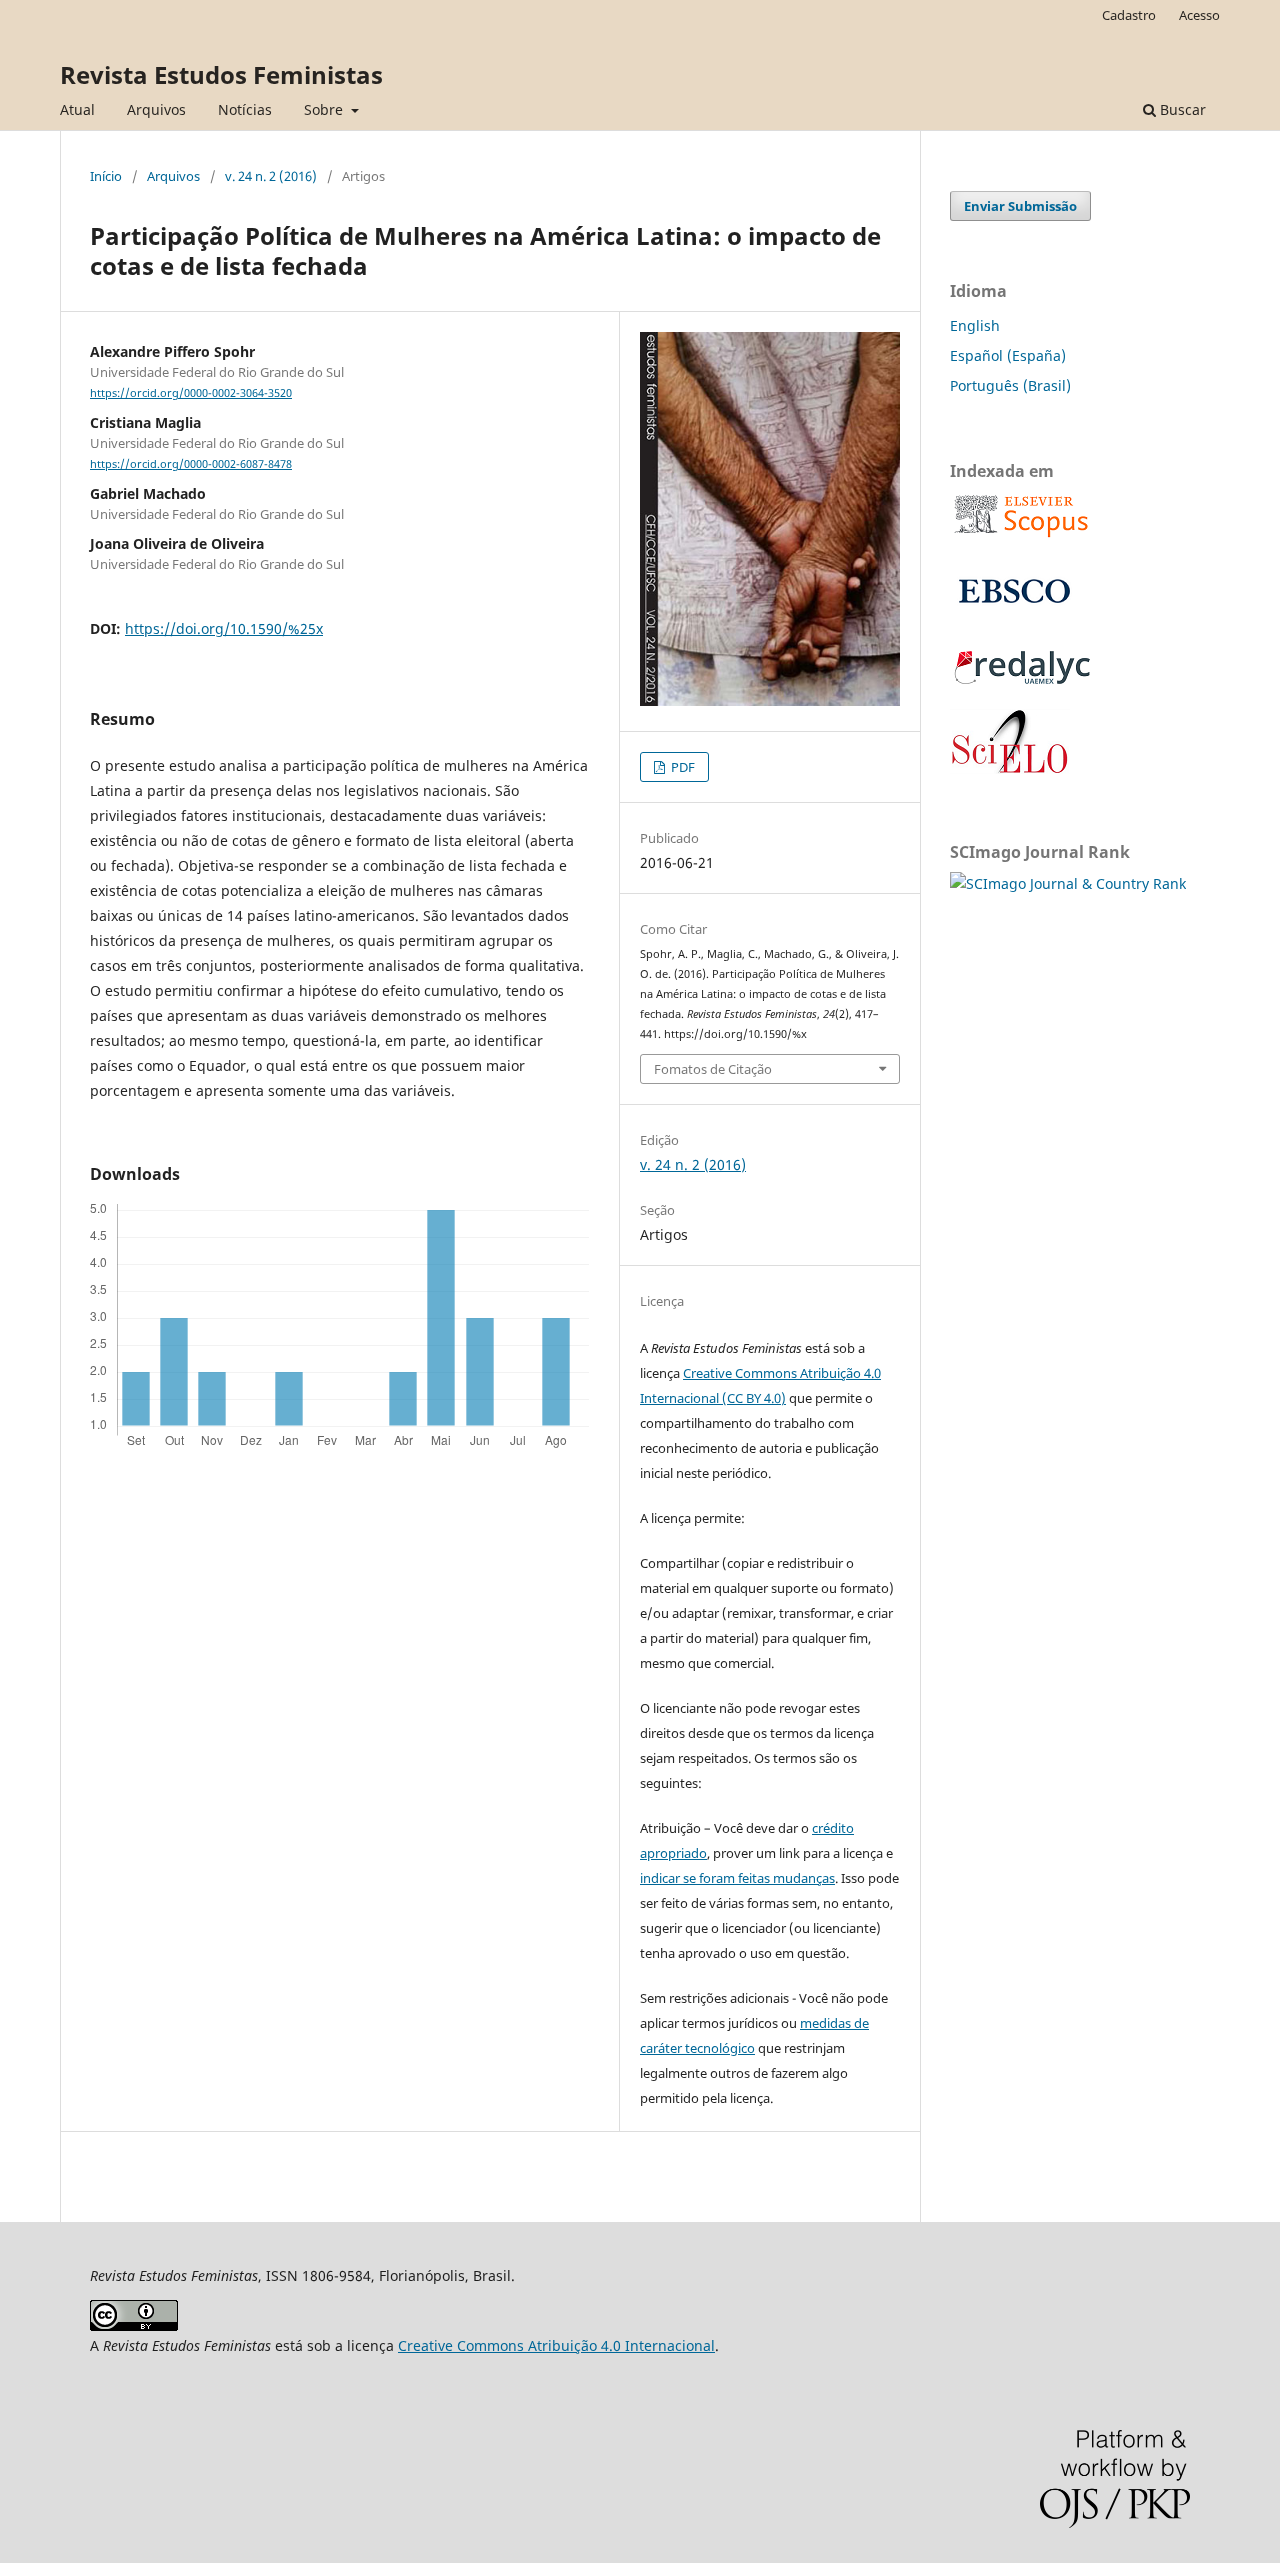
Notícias (245, 109)
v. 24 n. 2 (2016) (271, 176)
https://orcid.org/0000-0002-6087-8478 (191, 464)
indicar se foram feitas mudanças (737, 1878)
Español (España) (1008, 355)
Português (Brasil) (1010, 385)
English (975, 325)
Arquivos (156, 109)
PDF (681, 767)
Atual (77, 109)
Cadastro (1129, 15)
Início (106, 176)
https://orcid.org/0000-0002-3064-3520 (191, 393)
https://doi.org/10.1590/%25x (224, 628)
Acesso (1199, 15)
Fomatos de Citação (713, 1069)
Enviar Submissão (1020, 206)
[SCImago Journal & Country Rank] (1068, 883)
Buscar (1181, 109)
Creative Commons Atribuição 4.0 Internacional (556, 2345)
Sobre (325, 109)
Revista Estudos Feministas (221, 74)
